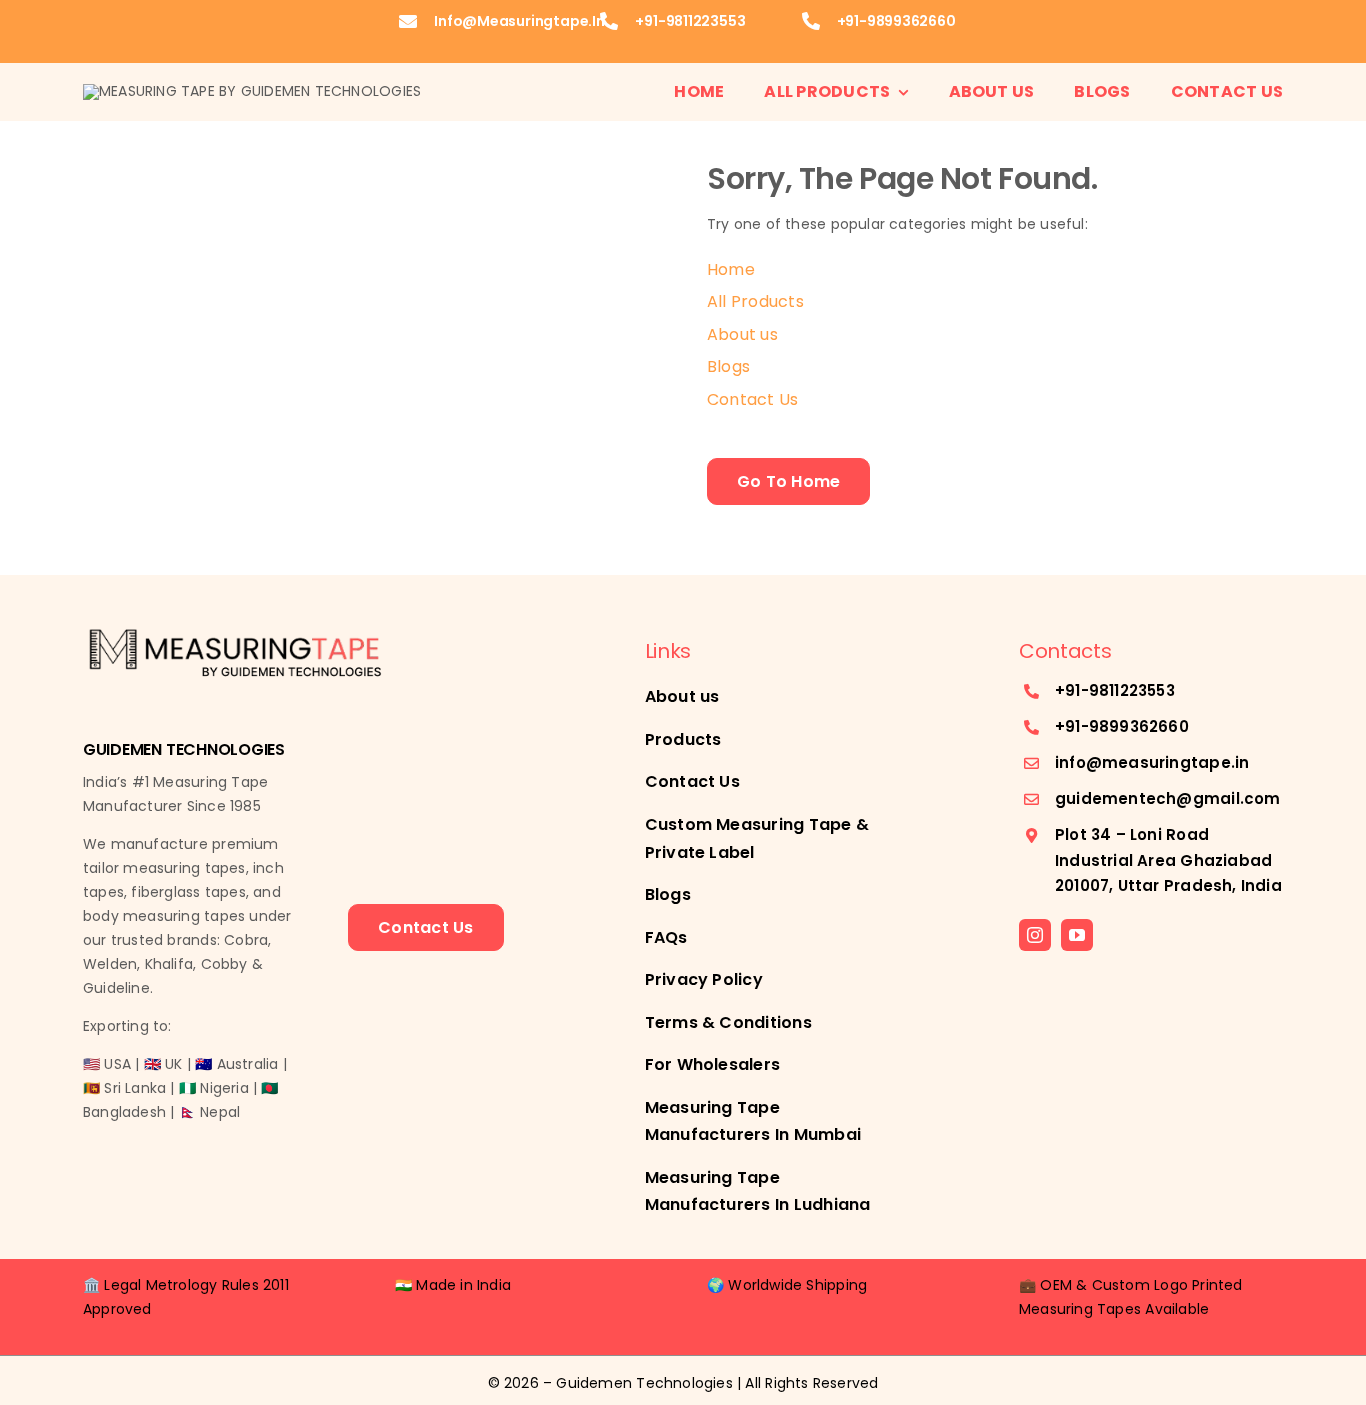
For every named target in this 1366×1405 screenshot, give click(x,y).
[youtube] (1077, 935)
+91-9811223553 (690, 21)
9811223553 (1132, 690)
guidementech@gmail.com (1168, 798)
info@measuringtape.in (519, 21)
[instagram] (1035, 935)
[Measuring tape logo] (252, 91)
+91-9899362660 (896, 21)
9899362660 (1139, 726)
